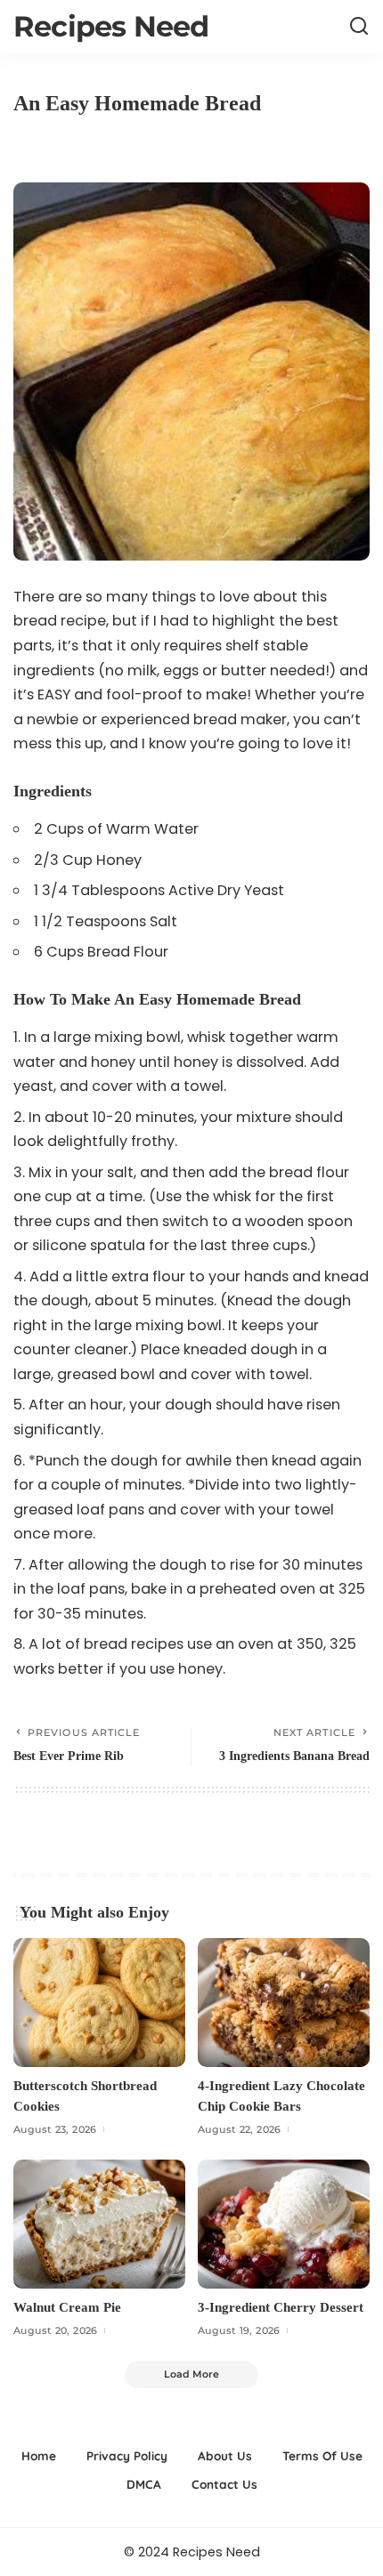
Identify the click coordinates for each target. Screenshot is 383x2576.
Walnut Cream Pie (67, 2307)
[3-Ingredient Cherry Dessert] (284, 2224)
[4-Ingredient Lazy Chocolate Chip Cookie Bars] (284, 2003)
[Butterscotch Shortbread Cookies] (99, 2003)
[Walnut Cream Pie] (99, 2224)
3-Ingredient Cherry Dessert (281, 2307)
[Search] (359, 27)
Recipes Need (111, 26)
